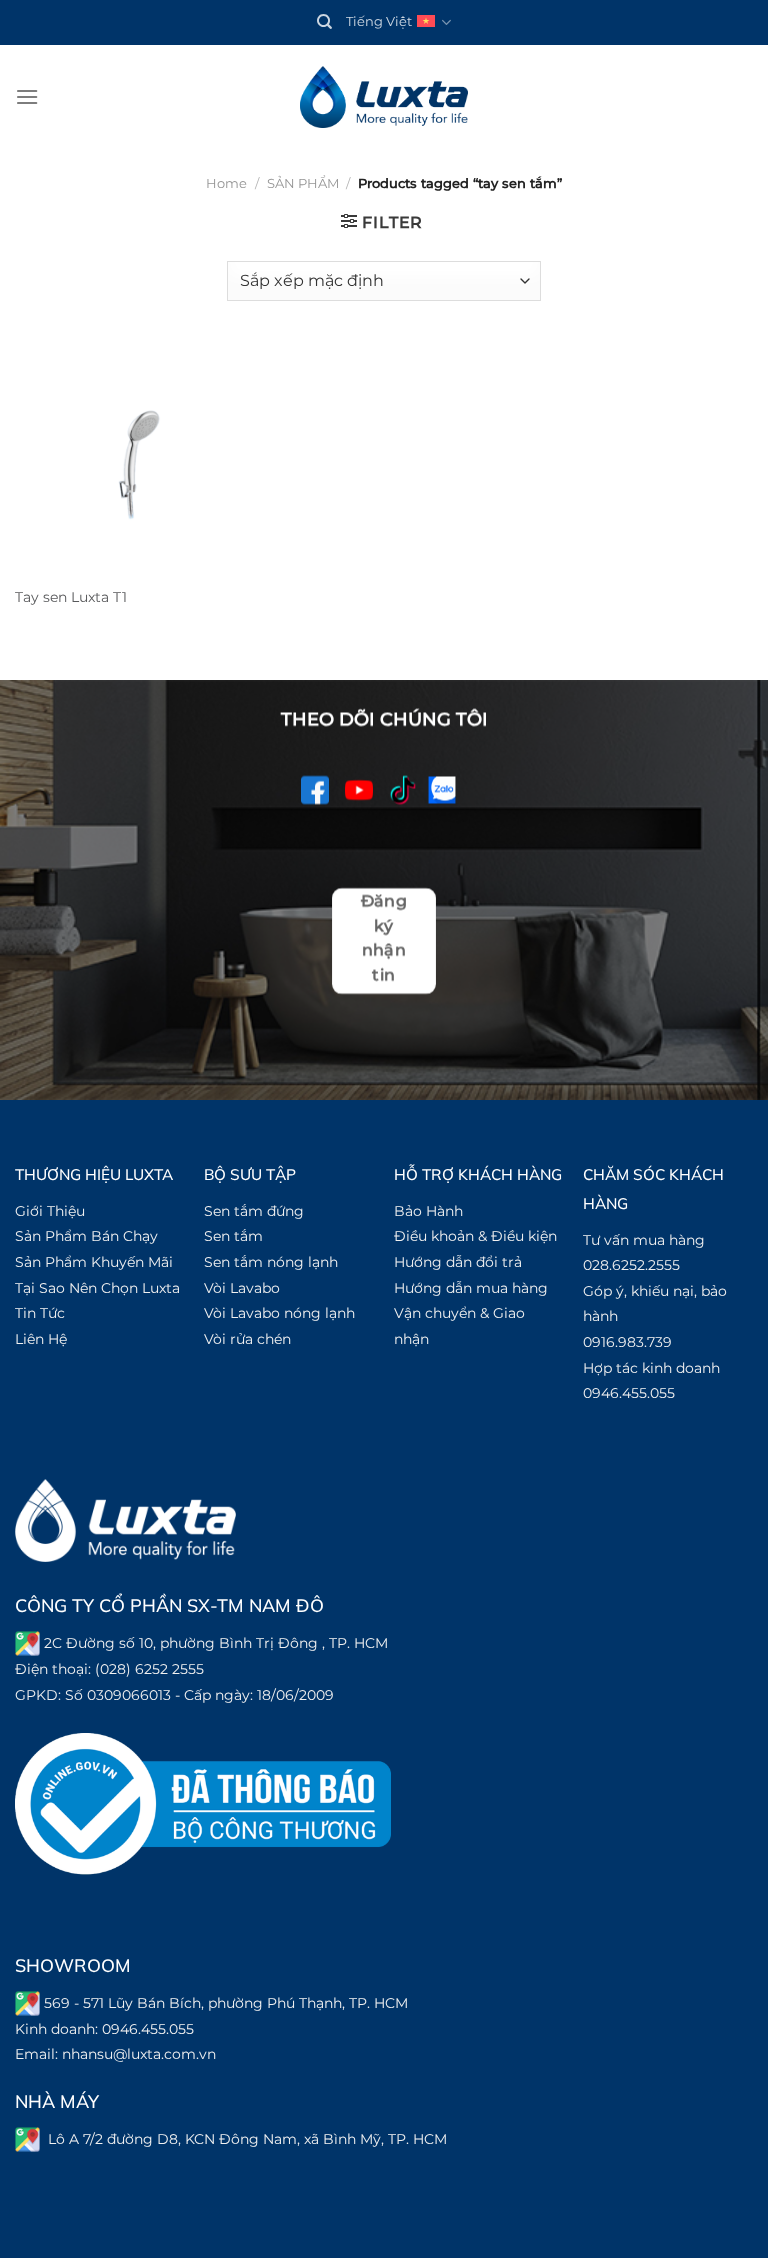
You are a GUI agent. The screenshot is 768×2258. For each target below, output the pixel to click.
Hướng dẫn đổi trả (458, 1262)
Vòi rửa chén (247, 1339)
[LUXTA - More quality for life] (384, 97)
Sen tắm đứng (254, 1211)
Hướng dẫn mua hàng (471, 1288)
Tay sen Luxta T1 (71, 597)
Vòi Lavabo (242, 1288)
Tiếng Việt (379, 21)
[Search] (324, 22)
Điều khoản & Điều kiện (475, 1236)
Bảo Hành (428, 1211)
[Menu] (27, 96)
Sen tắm (233, 1236)
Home (226, 183)
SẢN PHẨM (303, 183)
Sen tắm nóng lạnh (271, 1262)
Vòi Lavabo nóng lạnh (279, 1313)
